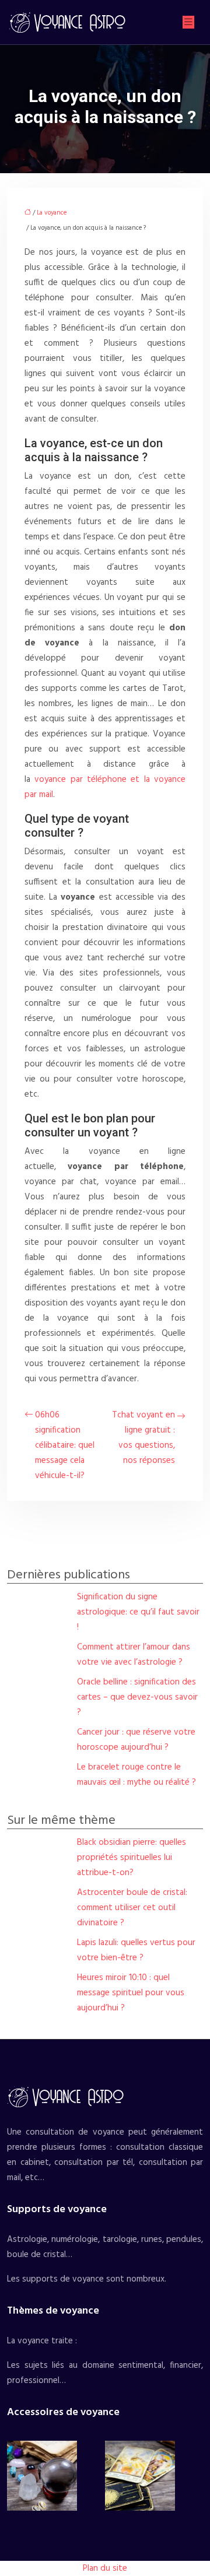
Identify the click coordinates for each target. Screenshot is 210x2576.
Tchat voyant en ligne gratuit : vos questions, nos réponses (143, 1438)
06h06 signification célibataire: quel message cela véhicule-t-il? (65, 1445)
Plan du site (105, 2568)
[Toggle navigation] (188, 22)
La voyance (52, 213)
